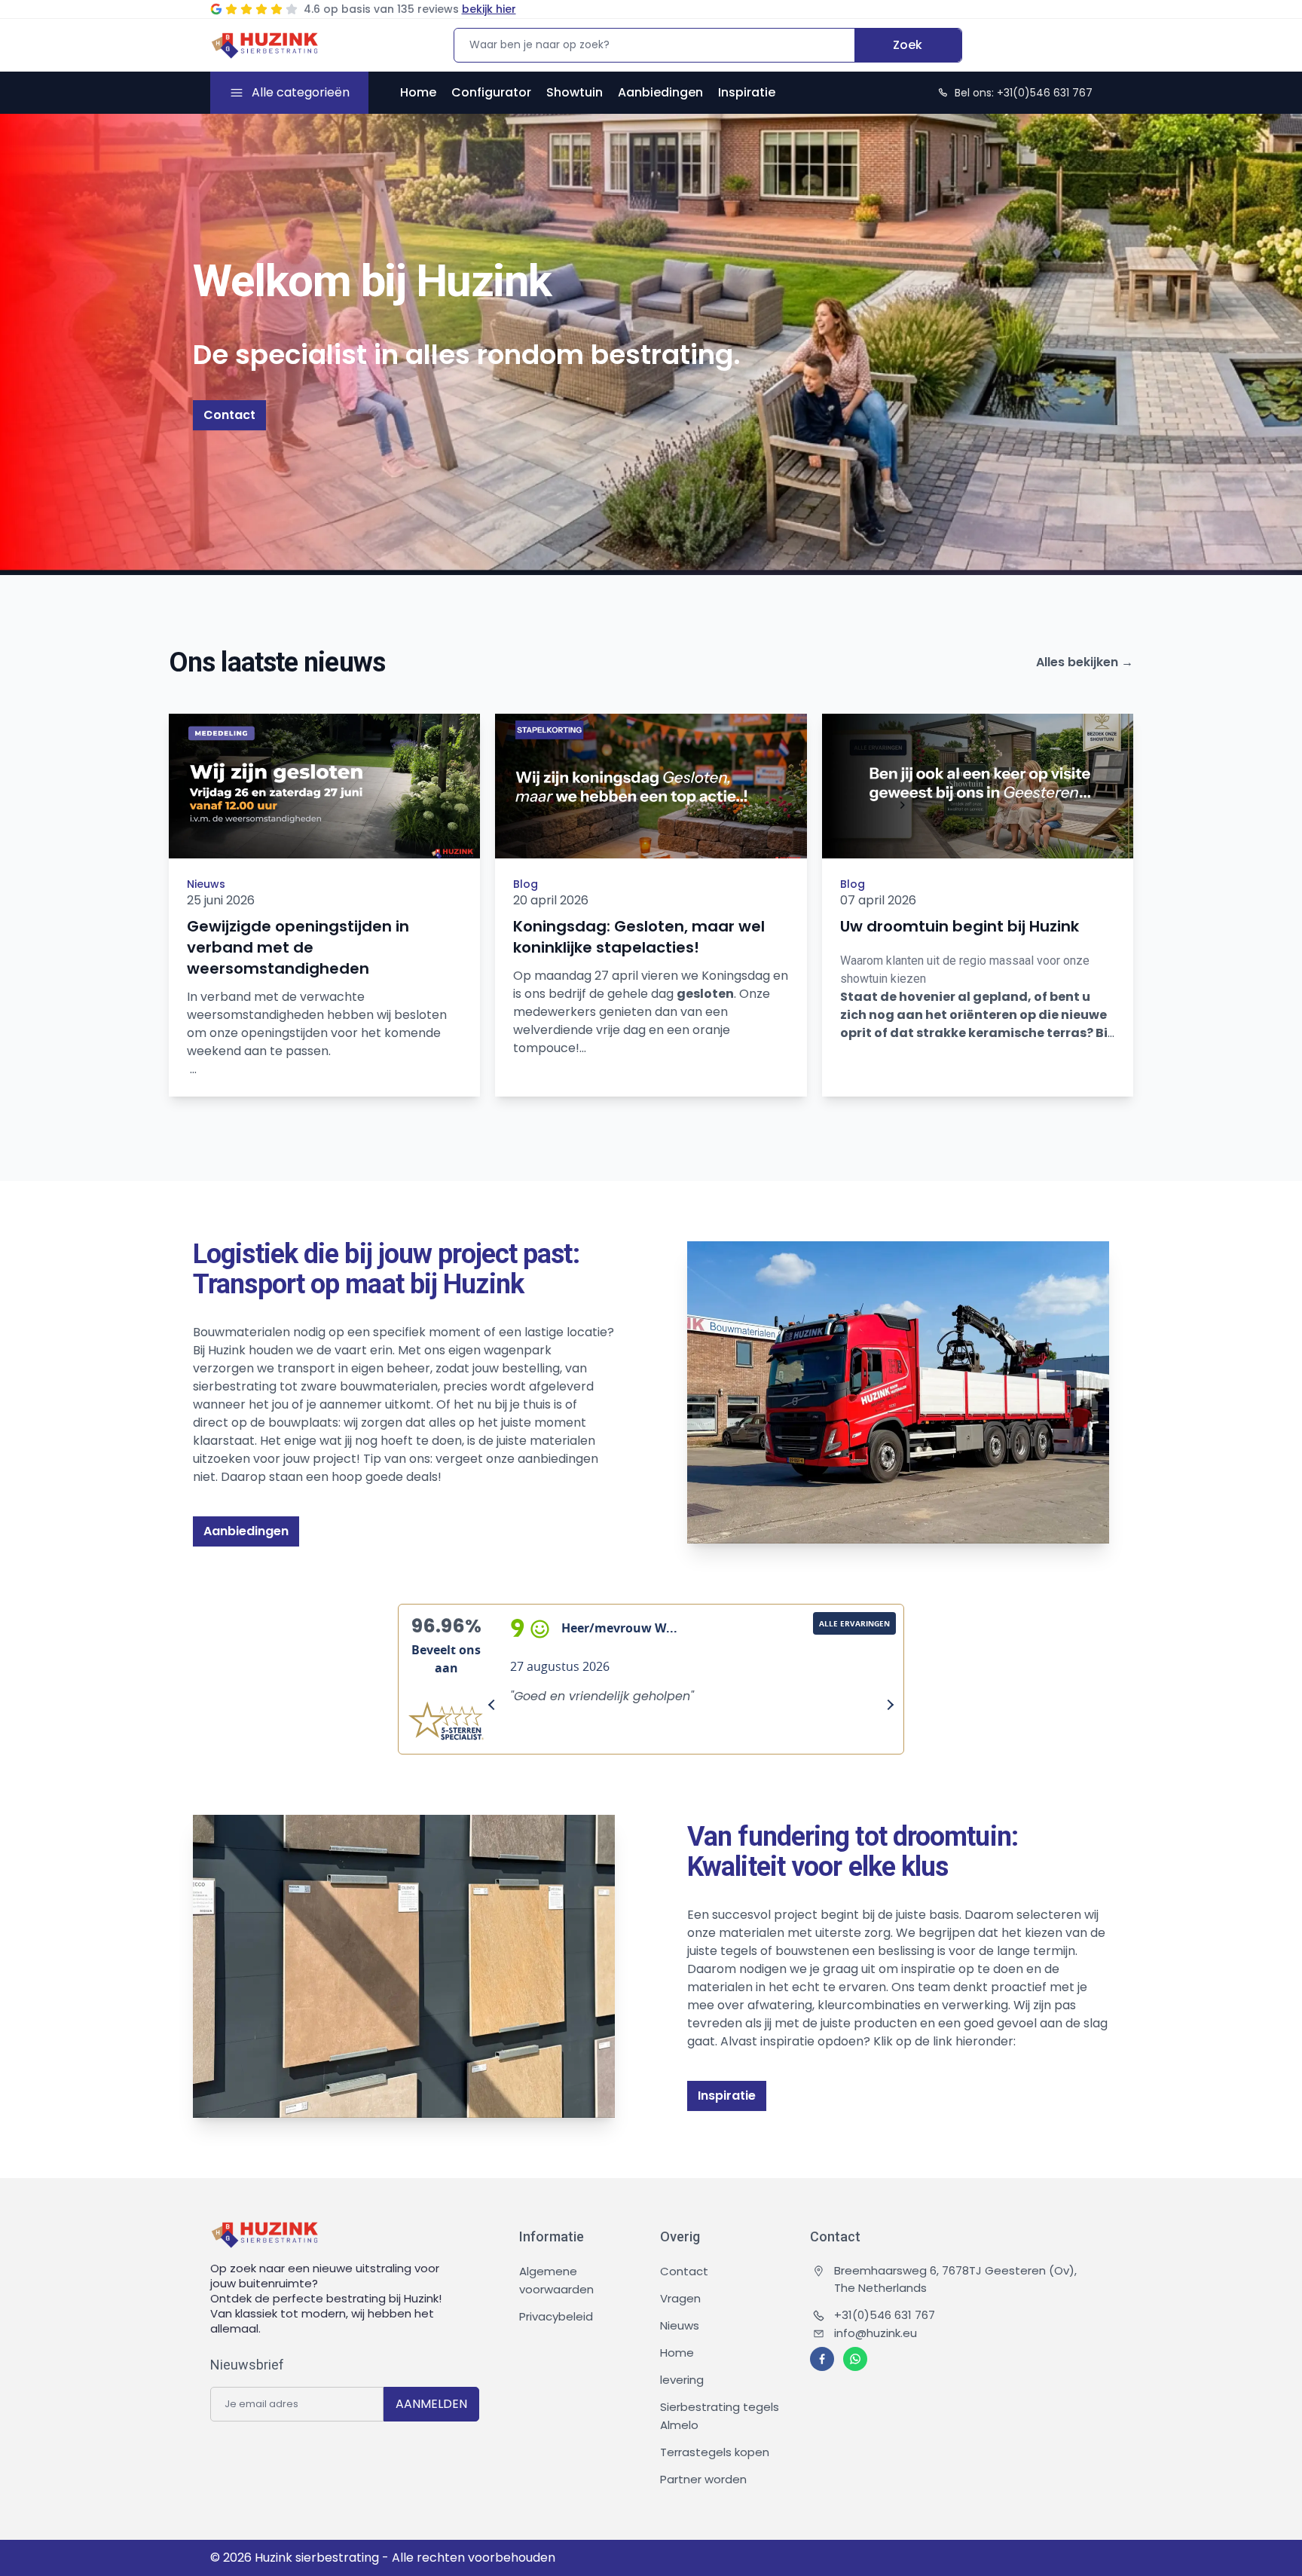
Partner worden (703, 2479)
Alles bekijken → (1085, 662)
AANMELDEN (431, 2404)
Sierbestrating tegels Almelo (720, 2416)
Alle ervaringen (854, 1623)
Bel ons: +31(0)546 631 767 (1024, 93)
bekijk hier (489, 9)
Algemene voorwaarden (556, 2280)
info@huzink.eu (876, 2333)
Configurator (491, 92)
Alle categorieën (301, 92)
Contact (229, 415)
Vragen (680, 2298)
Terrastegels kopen (715, 2452)
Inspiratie (747, 92)
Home (418, 92)
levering (682, 2380)
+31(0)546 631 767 (885, 2315)
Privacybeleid (556, 2316)
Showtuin (575, 92)
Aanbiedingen (660, 92)
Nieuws (206, 884)
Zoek (908, 45)
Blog (526, 884)
